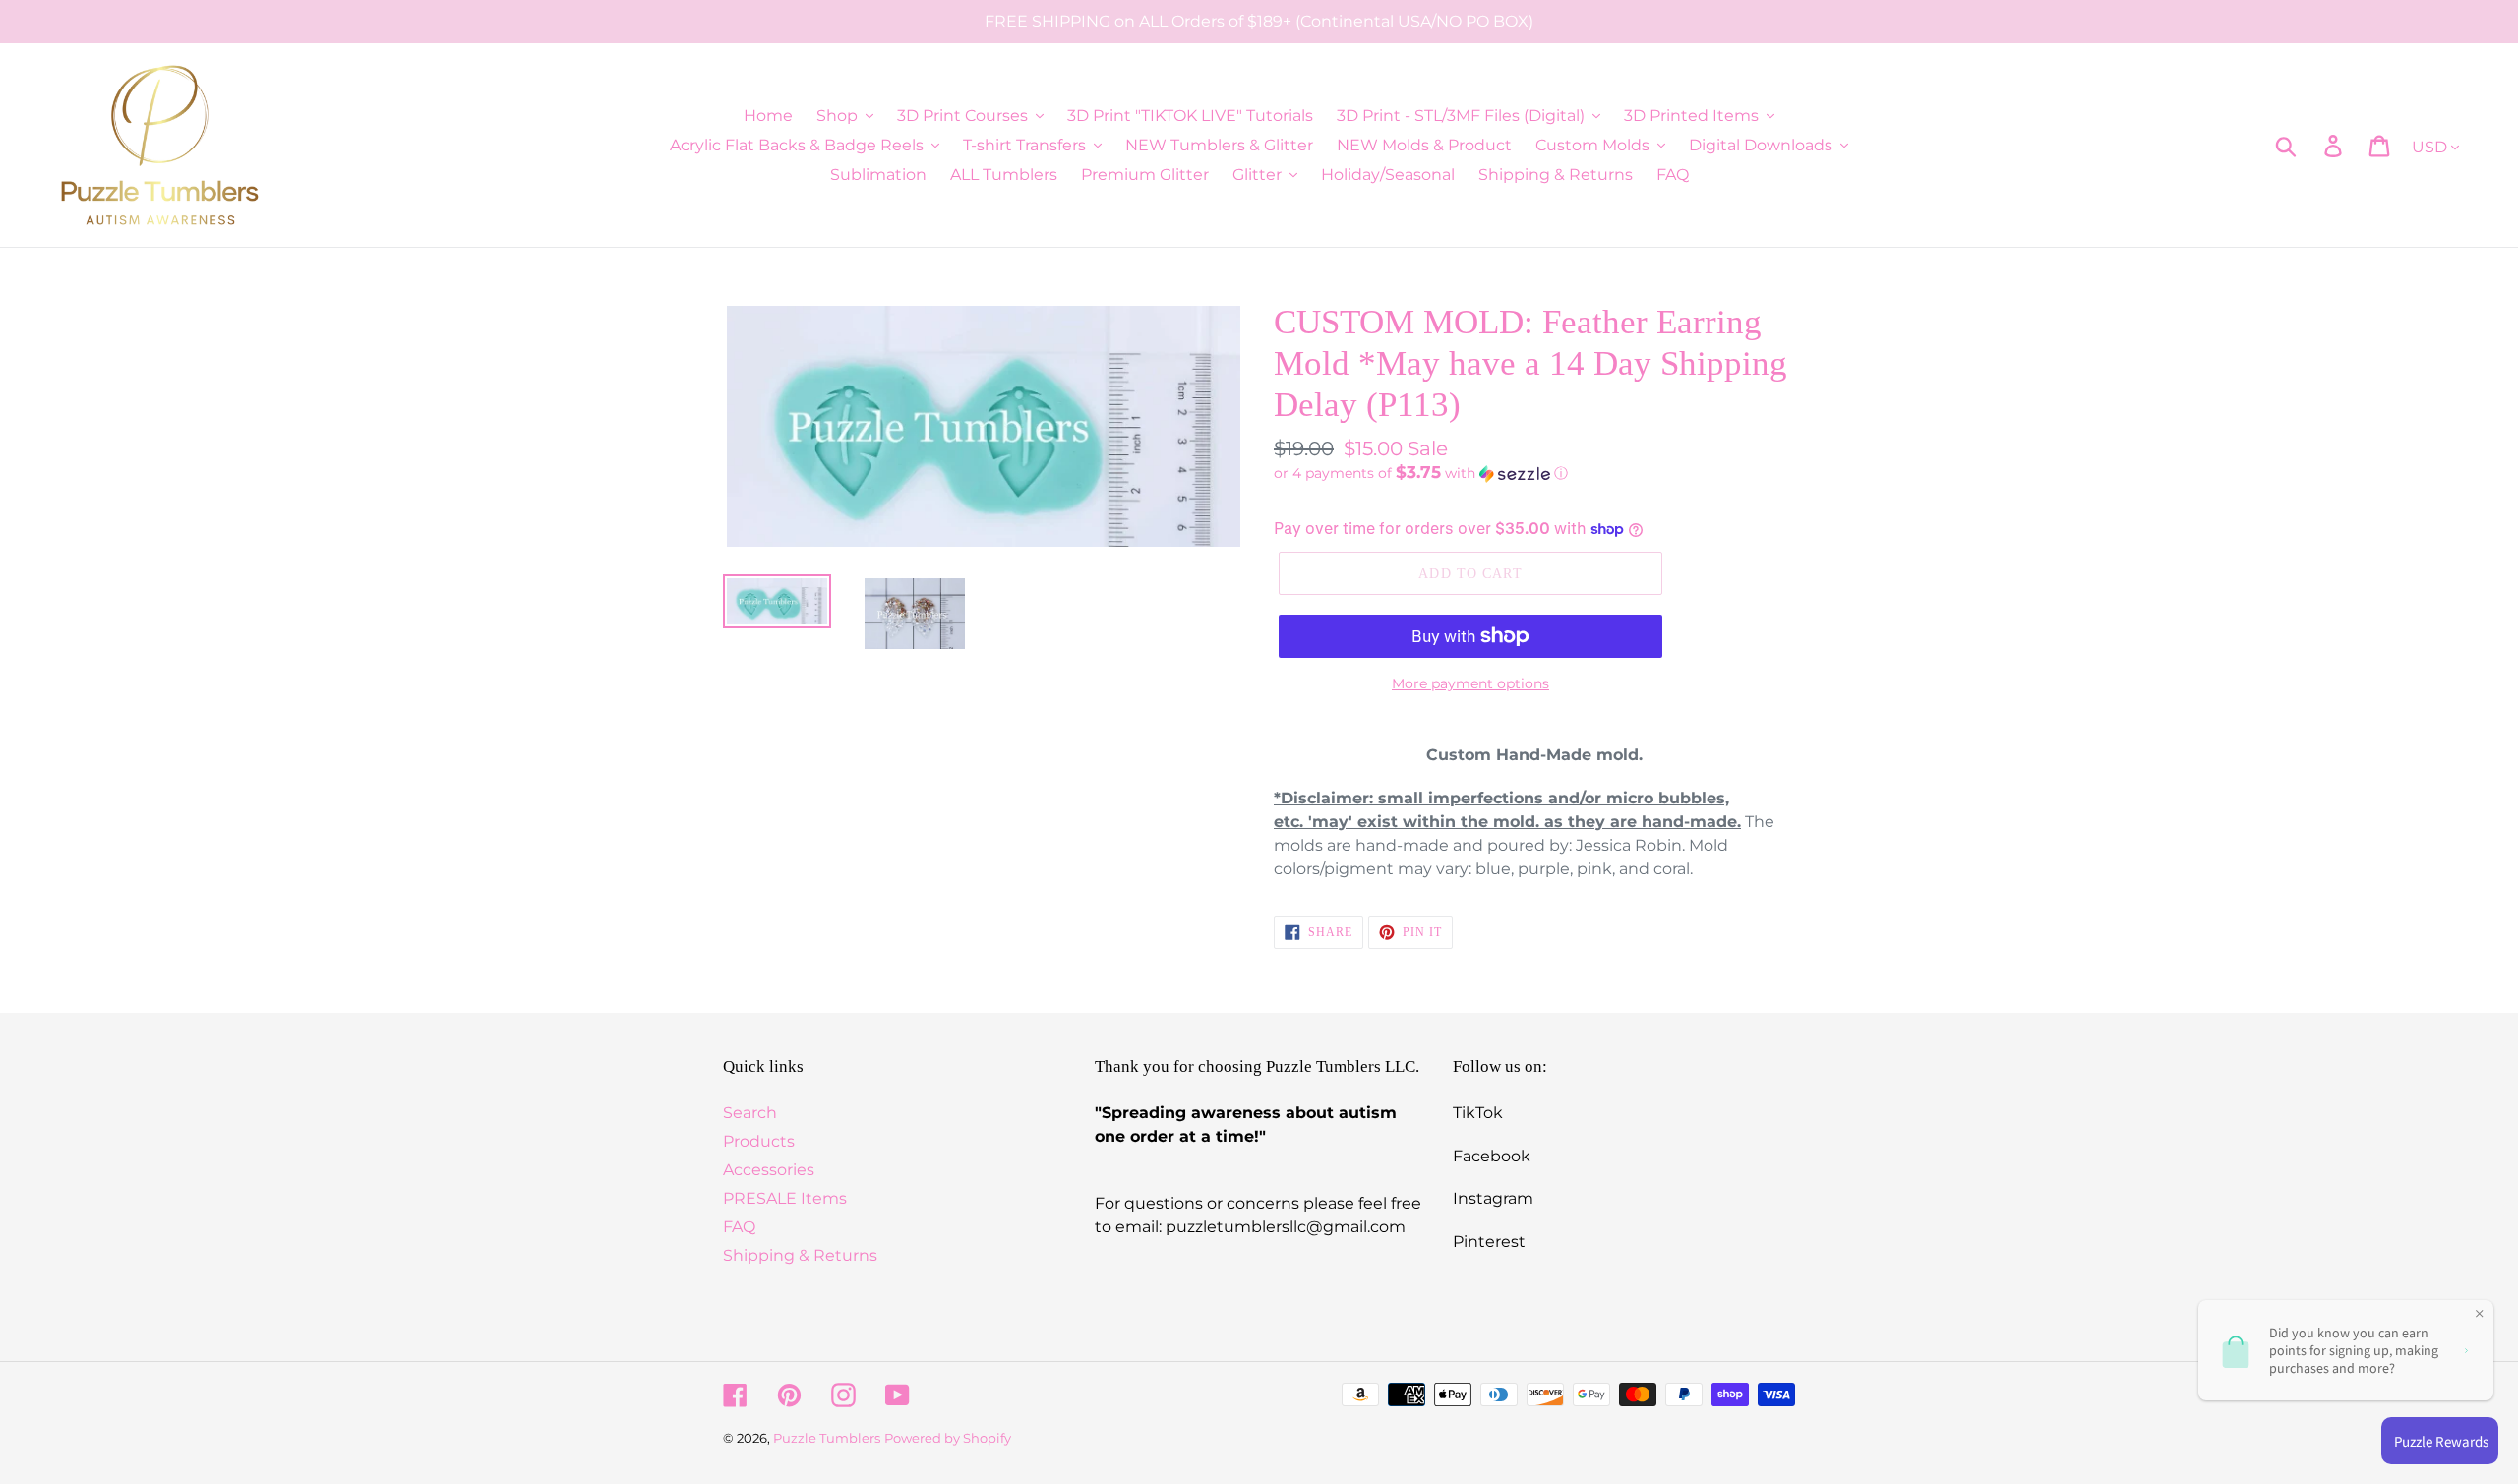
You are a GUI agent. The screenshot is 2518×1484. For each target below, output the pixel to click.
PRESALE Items (785, 1198)
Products (759, 1141)
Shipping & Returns (800, 1255)
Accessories (769, 1170)
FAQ (739, 1227)
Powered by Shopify (948, 1438)
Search (750, 1113)
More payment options (1470, 683)
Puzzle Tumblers (827, 1438)
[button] (1534, 473)
